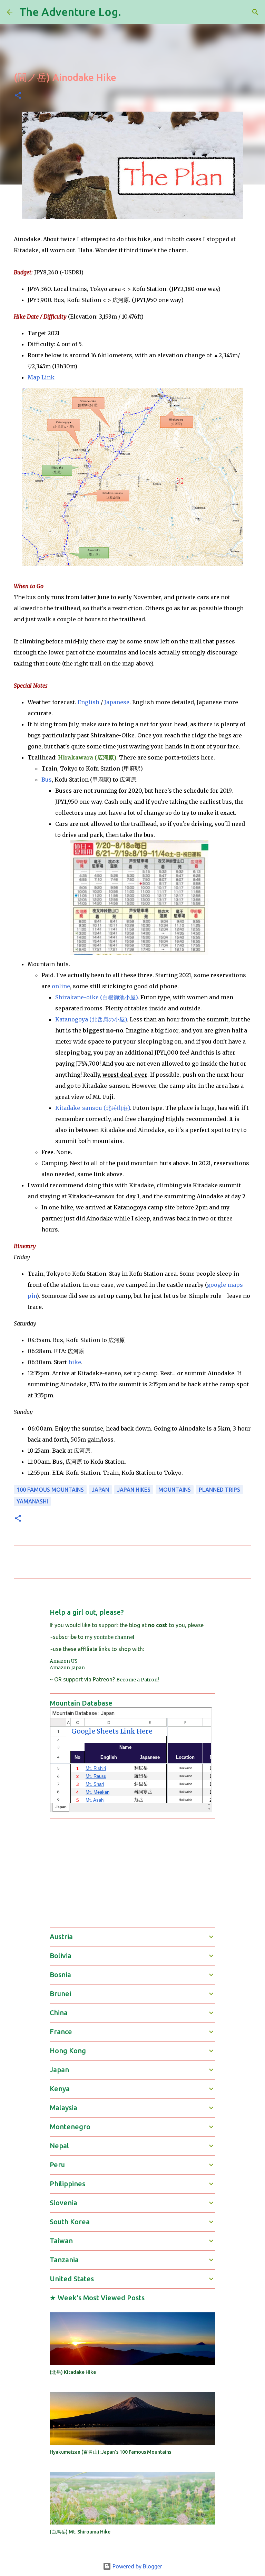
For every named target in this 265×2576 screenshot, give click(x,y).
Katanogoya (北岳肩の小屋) (91, 1019)
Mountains (175, 1490)
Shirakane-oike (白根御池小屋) (96, 997)
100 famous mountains (50, 1490)
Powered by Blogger (137, 2566)
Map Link (41, 377)
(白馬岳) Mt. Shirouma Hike (80, 2532)
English (89, 702)
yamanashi (32, 1501)
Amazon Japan (67, 1668)
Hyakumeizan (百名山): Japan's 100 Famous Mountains (110, 2452)
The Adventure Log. (70, 12)
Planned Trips (219, 1490)
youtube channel (114, 1637)
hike (75, 1362)
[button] (18, 96)
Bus (47, 780)
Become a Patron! (138, 1680)
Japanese (117, 702)
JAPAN (100, 1490)
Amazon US (64, 1661)
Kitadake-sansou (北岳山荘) (93, 1108)
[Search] (131, 12)
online (61, 986)
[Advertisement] (157, 1872)
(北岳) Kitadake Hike (73, 2372)
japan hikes (134, 1490)
